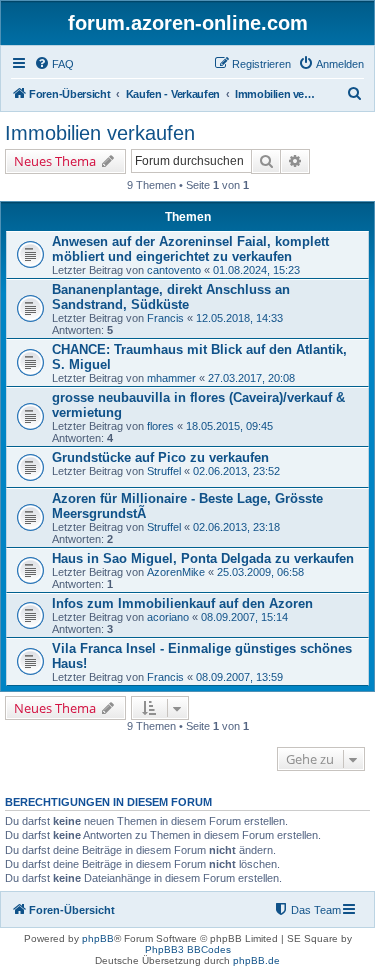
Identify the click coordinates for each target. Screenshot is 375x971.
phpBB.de (256, 960)
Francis (165, 318)
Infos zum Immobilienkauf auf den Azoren (182, 603)
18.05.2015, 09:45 (229, 426)
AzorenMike (176, 572)
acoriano (168, 617)
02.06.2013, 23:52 (236, 471)
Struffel (164, 471)
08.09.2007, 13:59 (239, 677)
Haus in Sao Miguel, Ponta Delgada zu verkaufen (203, 558)
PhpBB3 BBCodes (188, 949)
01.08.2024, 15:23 (256, 270)
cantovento (174, 270)
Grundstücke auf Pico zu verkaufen (160, 457)
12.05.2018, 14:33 (239, 318)
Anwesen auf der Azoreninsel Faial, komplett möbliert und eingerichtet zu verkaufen (190, 249)
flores (160, 426)
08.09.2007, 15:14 (244, 617)
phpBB (98, 938)
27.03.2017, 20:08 (251, 378)
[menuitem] (54, 64)
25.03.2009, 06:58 (260, 572)
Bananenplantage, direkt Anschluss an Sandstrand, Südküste (171, 297)
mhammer (171, 378)
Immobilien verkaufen (100, 133)
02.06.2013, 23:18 (236, 527)
